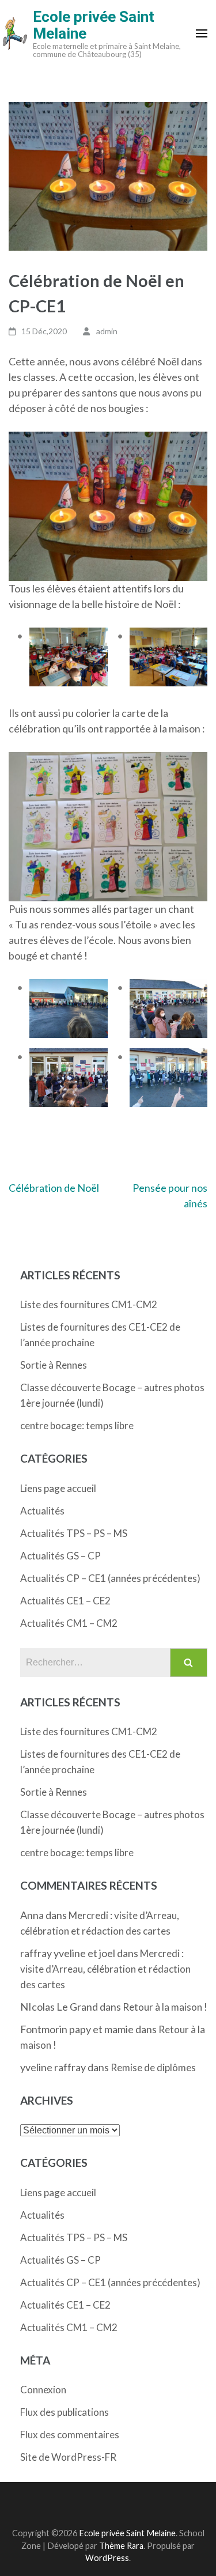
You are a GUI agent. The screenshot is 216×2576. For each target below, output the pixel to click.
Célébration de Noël (54, 1188)
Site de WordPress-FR (68, 2457)
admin (107, 331)
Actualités (42, 1511)
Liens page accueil (58, 1488)
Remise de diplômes (153, 2067)
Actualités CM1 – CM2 (69, 1623)
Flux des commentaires (70, 2435)
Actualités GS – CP (60, 1556)
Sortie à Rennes (54, 1365)
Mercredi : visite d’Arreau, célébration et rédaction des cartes (105, 1969)
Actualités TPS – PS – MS (74, 1533)
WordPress (107, 2558)
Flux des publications (65, 2412)
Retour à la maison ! (165, 2007)
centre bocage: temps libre (77, 1425)
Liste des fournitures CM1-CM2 (89, 1304)
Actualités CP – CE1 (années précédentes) (110, 1578)
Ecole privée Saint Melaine (94, 25)
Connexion (43, 2390)
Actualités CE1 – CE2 (65, 1601)
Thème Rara (121, 2546)
